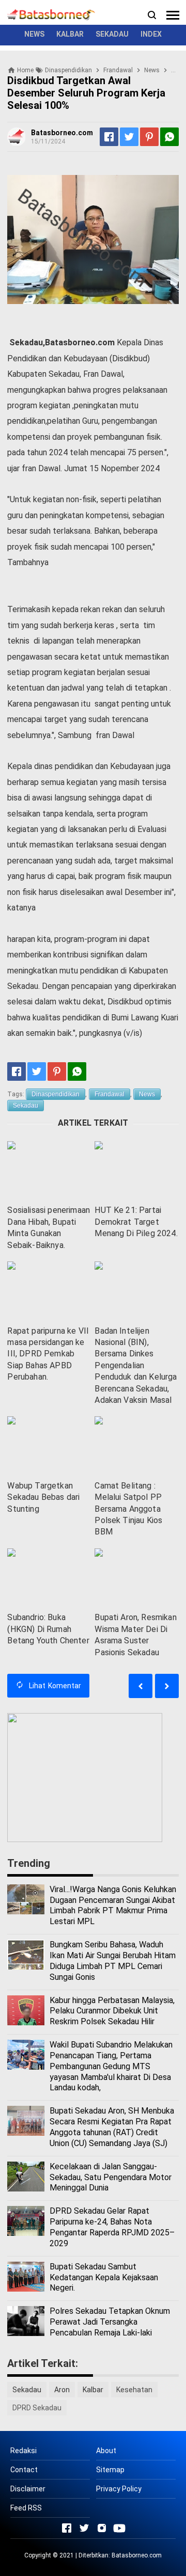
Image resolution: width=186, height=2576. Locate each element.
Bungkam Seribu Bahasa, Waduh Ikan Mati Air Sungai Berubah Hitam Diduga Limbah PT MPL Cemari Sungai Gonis (113, 1961)
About (106, 2451)
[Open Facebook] (67, 2528)
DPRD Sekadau (37, 2408)
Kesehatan (134, 2390)
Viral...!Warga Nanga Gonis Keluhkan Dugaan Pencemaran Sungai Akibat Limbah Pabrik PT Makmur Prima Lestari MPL (113, 1905)
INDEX (151, 34)
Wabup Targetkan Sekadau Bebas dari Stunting (43, 1497)
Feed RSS (26, 2508)
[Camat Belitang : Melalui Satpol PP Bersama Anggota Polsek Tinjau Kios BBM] (136, 1445)
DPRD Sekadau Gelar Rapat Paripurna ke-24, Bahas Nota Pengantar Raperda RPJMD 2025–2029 (112, 2227)
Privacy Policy (119, 2489)
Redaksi (24, 2451)
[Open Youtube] (119, 2528)
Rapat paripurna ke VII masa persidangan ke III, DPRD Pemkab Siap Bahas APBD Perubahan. (48, 1354)
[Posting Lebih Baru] (167, 1686)
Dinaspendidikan (56, 1094)
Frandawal (110, 1094)
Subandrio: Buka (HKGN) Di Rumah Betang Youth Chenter (48, 1629)
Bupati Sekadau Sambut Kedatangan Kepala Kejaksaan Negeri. (104, 2277)
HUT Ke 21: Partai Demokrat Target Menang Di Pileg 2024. (136, 1222)
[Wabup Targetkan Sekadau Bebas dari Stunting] (49, 1445)
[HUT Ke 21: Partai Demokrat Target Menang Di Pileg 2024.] (136, 1170)
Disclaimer (28, 2489)
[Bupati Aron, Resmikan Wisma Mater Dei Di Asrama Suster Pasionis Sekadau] (136, 1578)
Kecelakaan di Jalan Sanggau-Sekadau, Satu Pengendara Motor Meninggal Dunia (111, 2177)
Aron (62, 2390)
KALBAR (70, 34)
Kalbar (93, 2390)
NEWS (34, 34)
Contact (24, 2470)
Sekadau (26, 1106)
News (147, 1094)
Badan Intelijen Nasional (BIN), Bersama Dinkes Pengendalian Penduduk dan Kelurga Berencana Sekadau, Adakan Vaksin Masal (136, 1365)
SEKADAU (112, 34)
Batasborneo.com (137, 2555)
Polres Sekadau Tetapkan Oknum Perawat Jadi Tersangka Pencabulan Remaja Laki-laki (110, 2322)
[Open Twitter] (84, 2528)
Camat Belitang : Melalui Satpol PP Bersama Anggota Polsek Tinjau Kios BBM (128, 1509)
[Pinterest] (149, 137)
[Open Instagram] (102, 2528)
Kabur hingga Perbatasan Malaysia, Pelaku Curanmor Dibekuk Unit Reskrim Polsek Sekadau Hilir (112, 2011)
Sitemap (110, 2470)
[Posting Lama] (141, 1686)
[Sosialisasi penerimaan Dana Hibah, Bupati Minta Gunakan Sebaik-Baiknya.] (49, 1170)
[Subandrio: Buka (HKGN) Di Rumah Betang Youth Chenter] (49, 1578)
